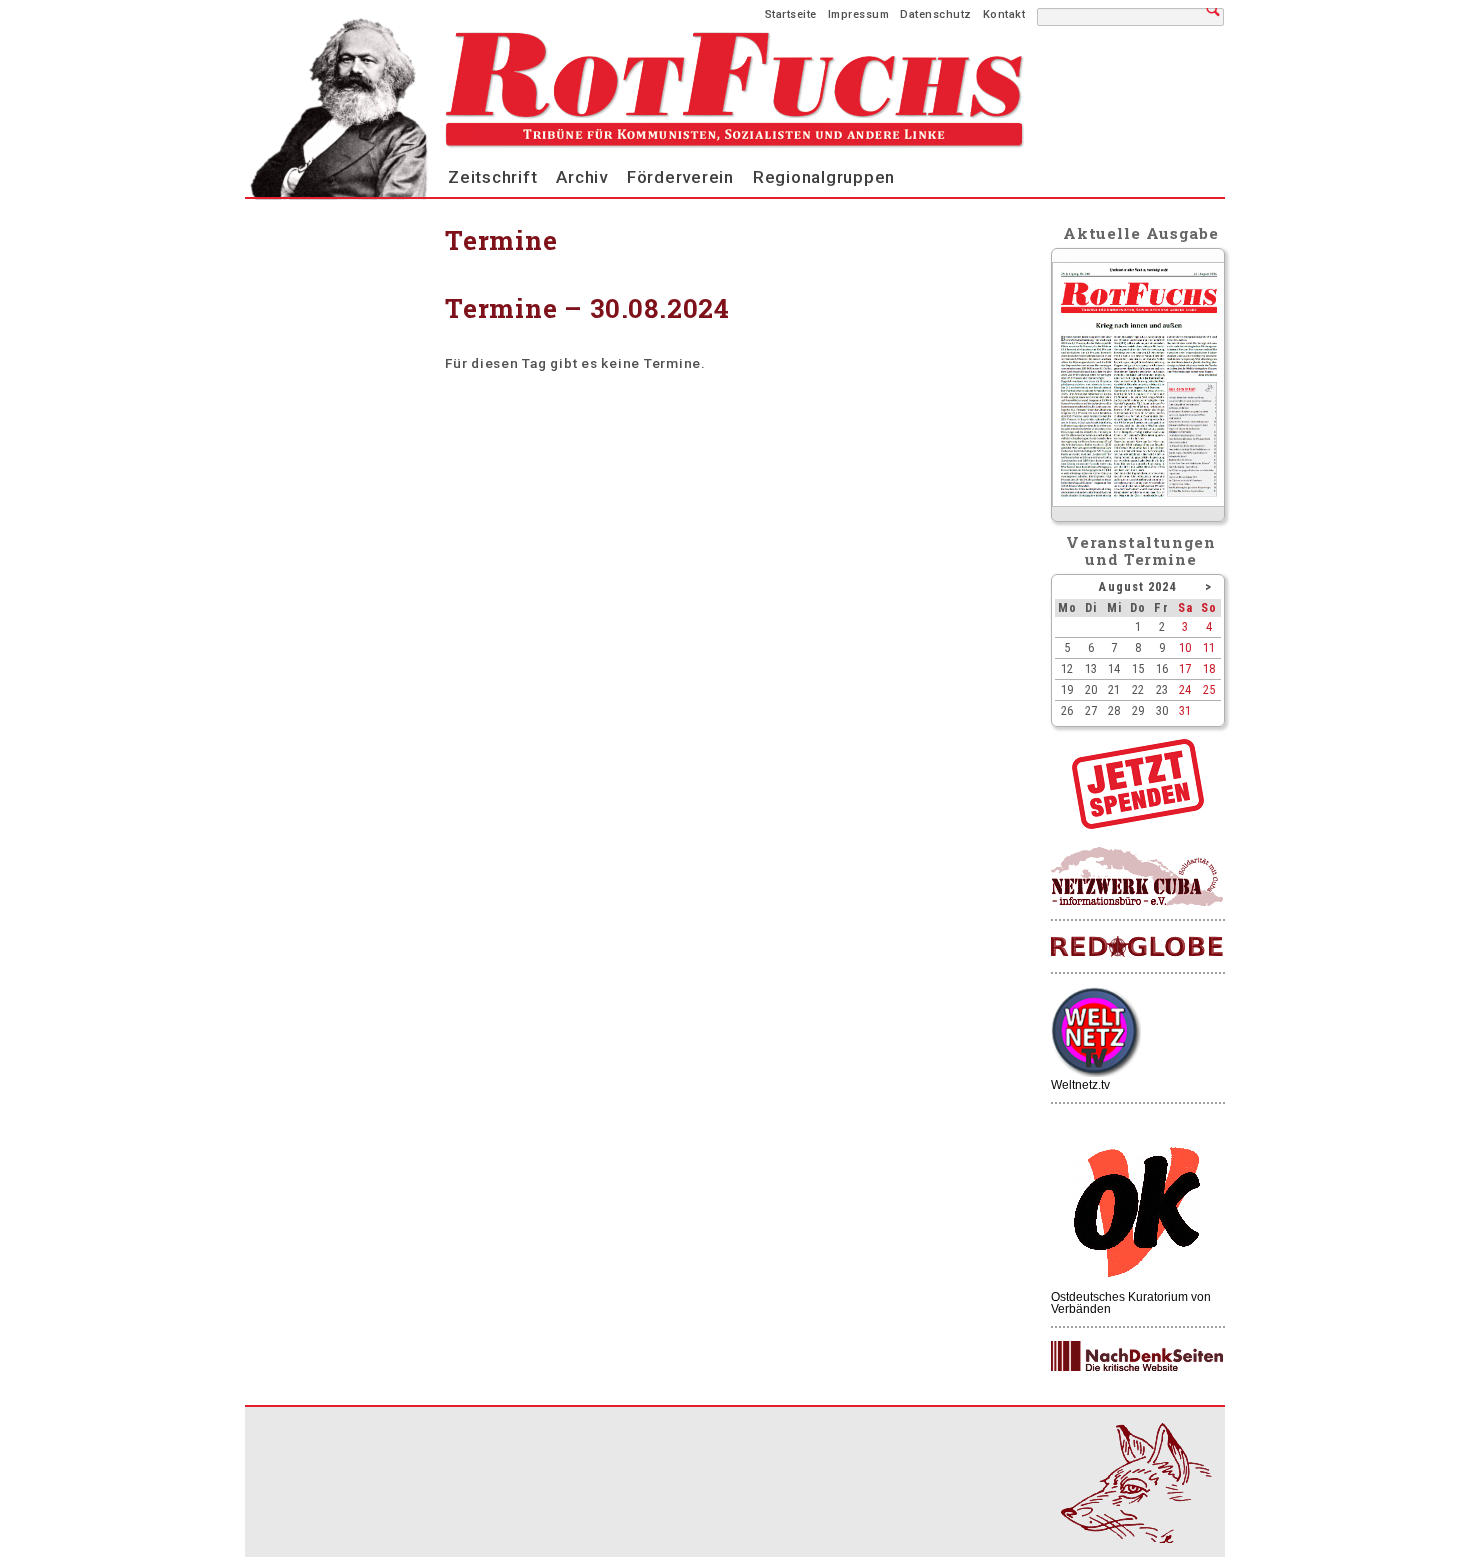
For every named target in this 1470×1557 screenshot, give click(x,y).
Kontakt (1004, 14)
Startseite (791, 14)
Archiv (582, 177)
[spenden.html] (1138, 824)
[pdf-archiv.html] (1139, 502)
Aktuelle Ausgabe (1141, 233)
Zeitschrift (492, 177)
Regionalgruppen (824, 177)
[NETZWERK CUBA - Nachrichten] (1137, 877)
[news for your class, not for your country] (1137, 947)
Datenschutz (936, 14)
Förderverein (680, 177)
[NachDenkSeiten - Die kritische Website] (1137, 1357)
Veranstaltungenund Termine (1141, 550)
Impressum (859, 14)
